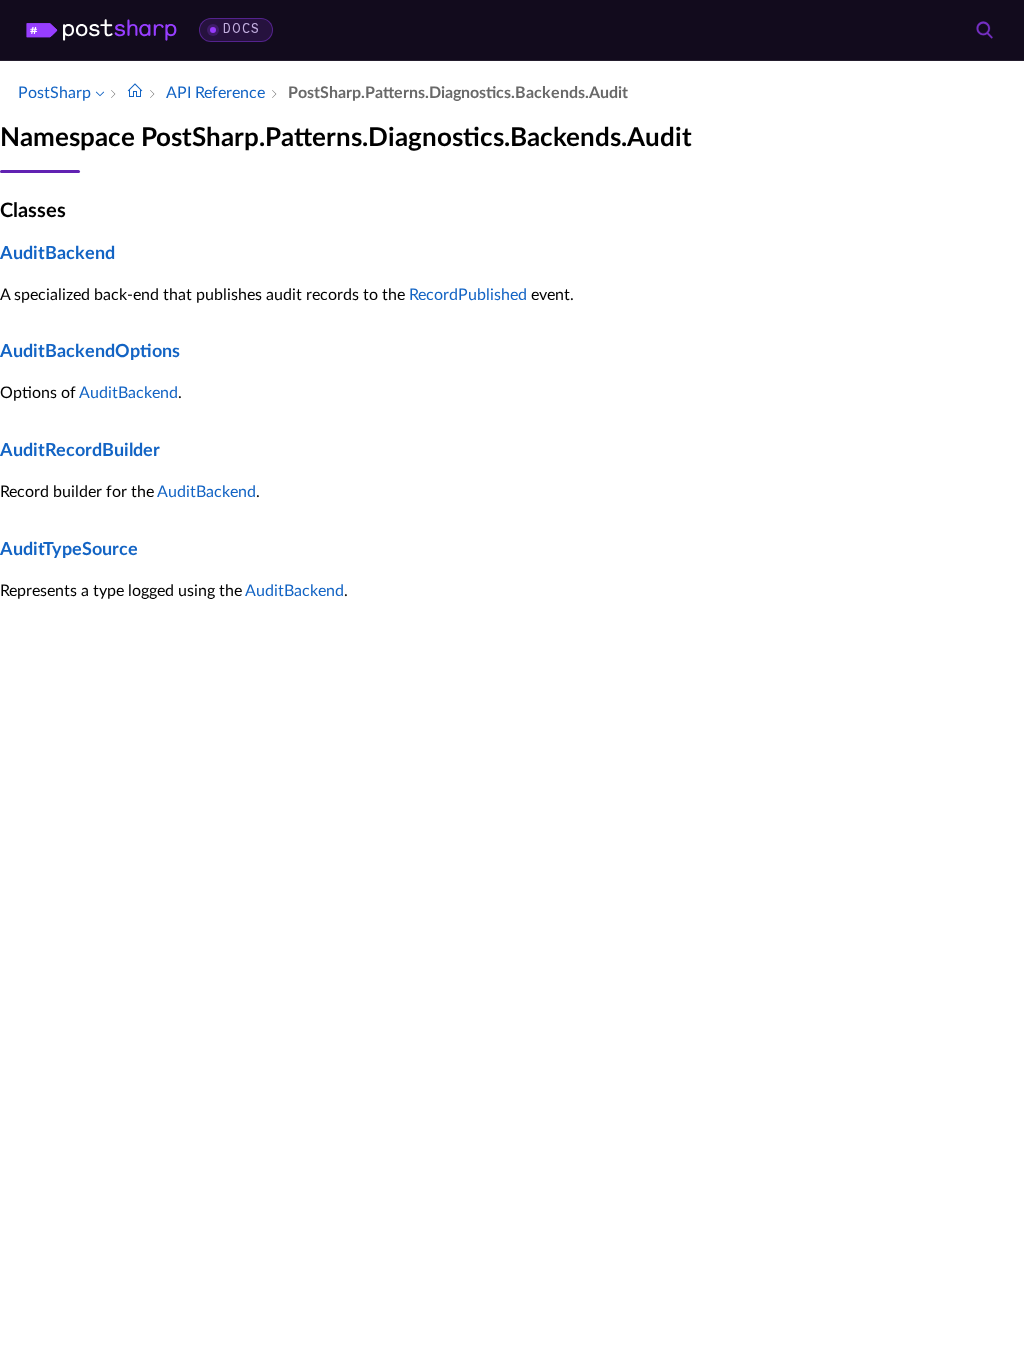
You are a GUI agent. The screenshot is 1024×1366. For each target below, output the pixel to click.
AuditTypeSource (69, 550)
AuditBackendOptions (90, 352)
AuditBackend (57, 254)
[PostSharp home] (101, 30)
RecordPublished (468, 295)
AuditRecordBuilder (80, 451)
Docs (241, 29)
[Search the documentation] (984, 30)
